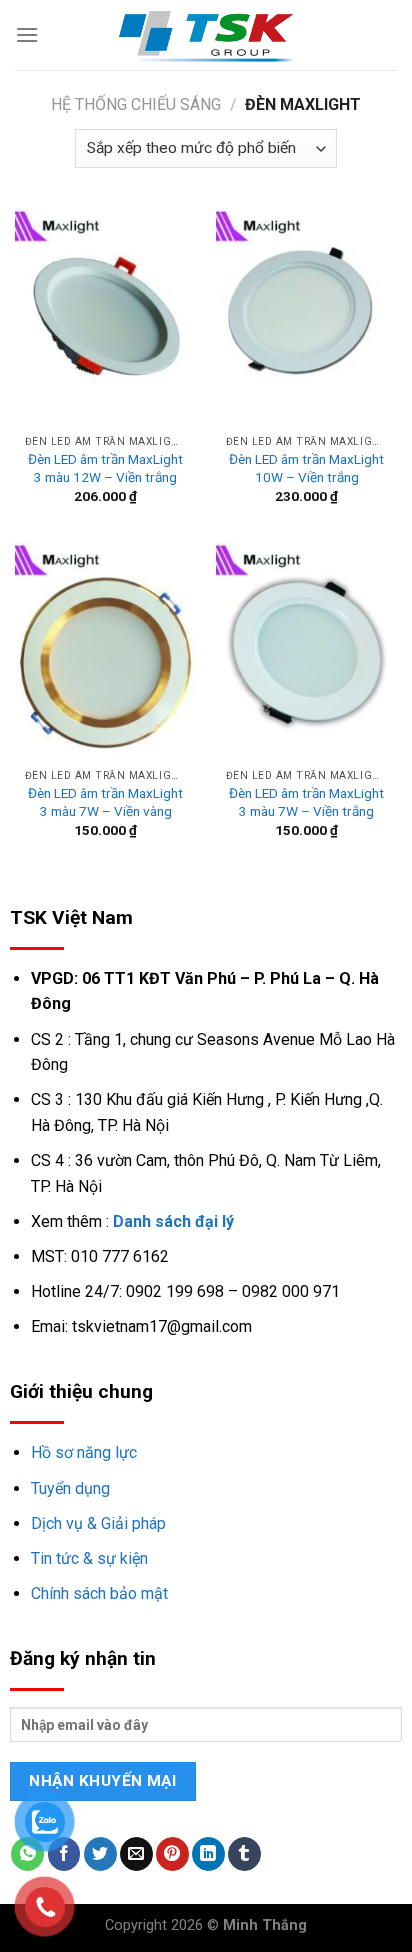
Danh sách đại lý (173, 1221)
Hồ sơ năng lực (84, 1452)
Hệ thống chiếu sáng (136, 104)
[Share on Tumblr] (244, 1854)
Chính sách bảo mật (99, 1593)
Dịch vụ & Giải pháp (98, 1523)
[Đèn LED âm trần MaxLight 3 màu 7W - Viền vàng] (105, 650)
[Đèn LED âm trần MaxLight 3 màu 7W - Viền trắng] (306, 650)
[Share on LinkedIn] (208, 1854)
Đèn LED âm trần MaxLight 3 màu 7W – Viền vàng (105, 802)
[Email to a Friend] (136, 1854)
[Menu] (27, 34)
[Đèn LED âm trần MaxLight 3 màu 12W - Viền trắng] (105, 316)
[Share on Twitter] (100, 1854)
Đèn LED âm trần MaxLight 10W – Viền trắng (306, 468)
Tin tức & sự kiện (89, 1558)
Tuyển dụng (70, 1488)
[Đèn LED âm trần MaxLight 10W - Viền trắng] (306, 316)
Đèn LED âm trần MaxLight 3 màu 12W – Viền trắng (105, 468)
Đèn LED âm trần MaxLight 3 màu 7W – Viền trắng (306, 802)
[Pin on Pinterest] (172, 1854)
